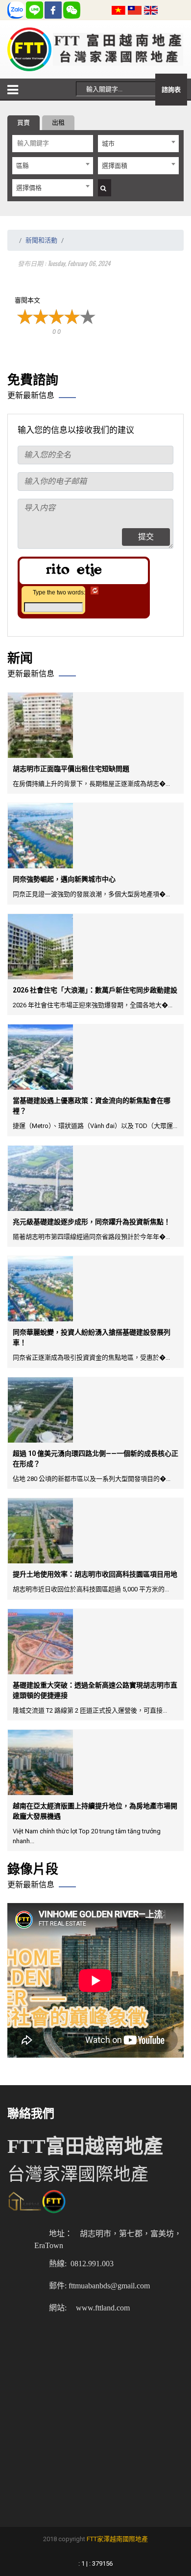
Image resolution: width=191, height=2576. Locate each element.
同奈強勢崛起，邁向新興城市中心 (64, 879)
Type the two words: (59, 592)
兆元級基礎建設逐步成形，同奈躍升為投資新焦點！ (92, 1222)
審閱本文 (27, 300)
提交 (146, 537)
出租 (58, 122)
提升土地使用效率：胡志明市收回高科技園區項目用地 (95, 1574)
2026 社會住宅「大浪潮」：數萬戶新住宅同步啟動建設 (95, 990)
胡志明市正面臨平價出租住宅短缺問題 (71, 769)
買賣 (24, 122)
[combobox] (138, 144)
